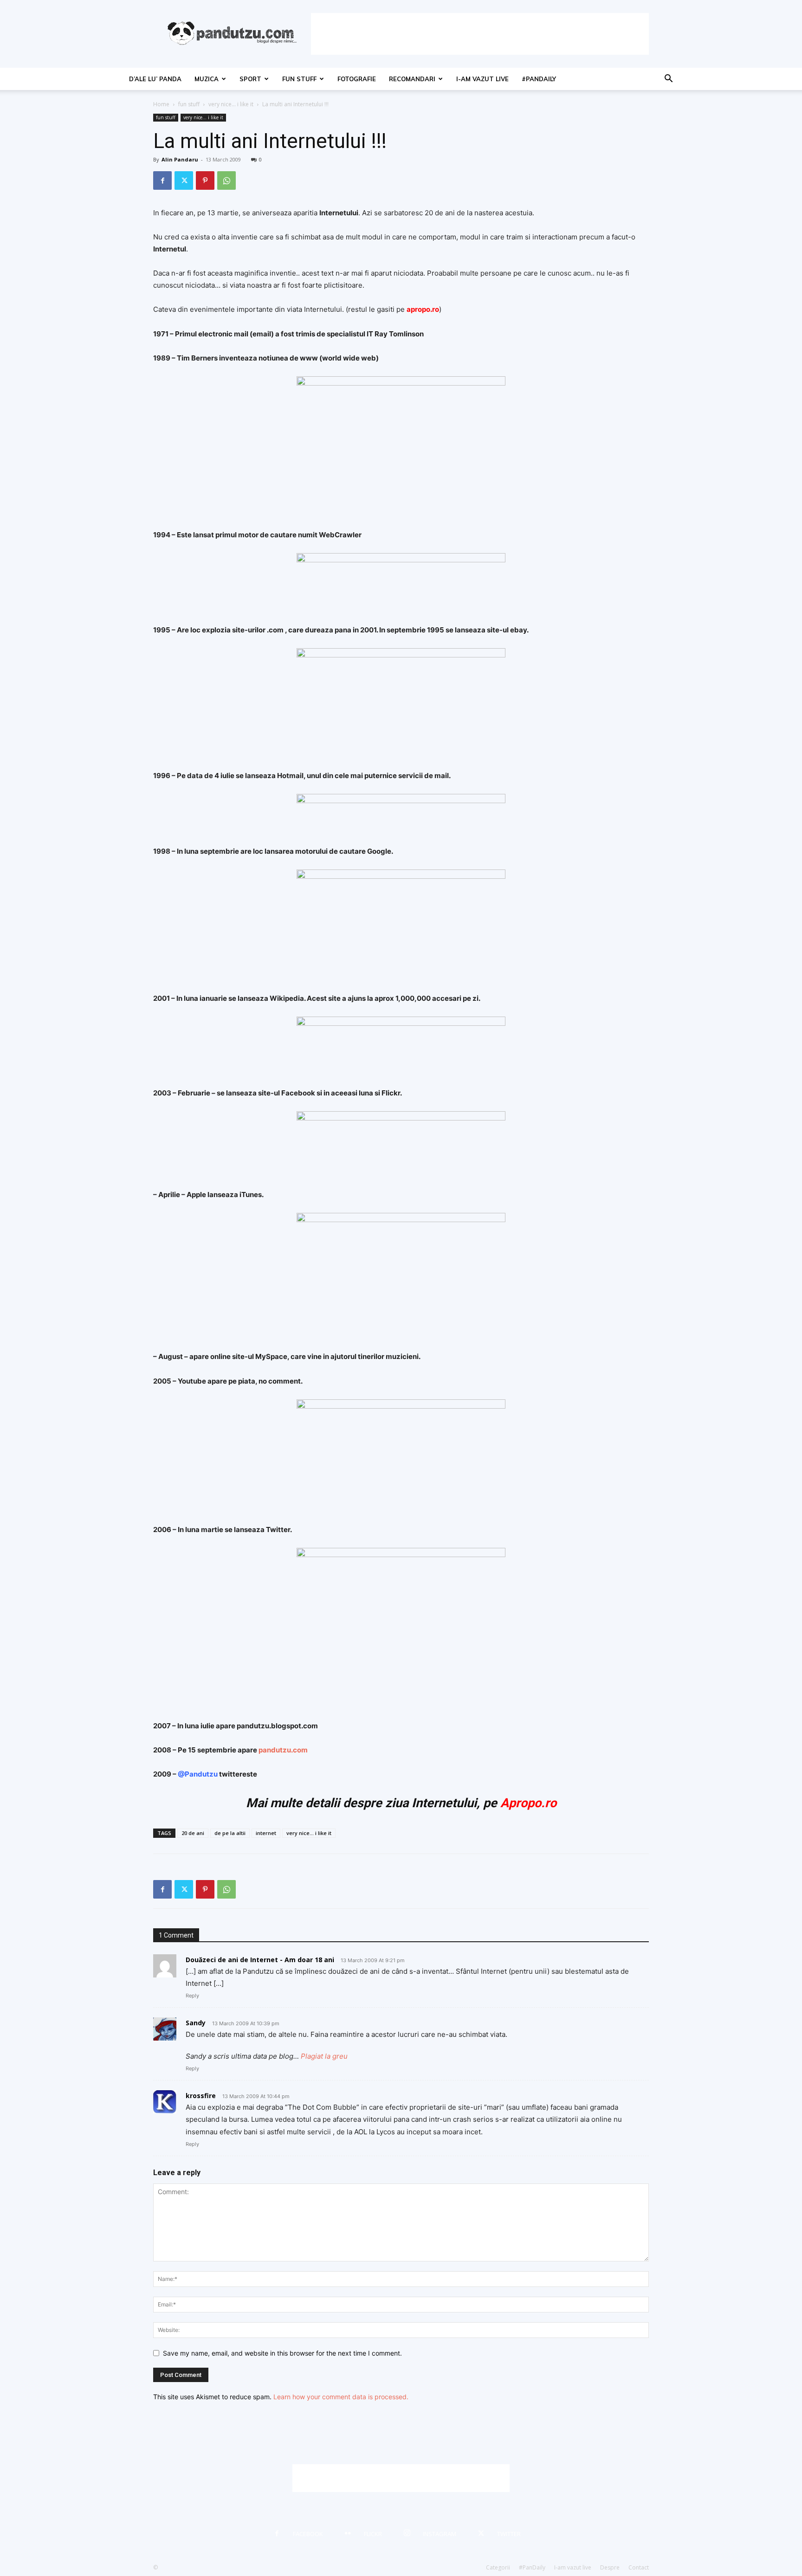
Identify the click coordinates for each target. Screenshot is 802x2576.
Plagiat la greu (324, 2056)
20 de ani (193, 1833)
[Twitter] (184, 180)
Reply (192, 1996)
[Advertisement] (480, 34)
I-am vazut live (482, 79)
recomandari (412, 79)
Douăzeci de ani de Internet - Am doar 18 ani (260, 1960)
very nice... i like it (231, 104)
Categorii (498, 2567)
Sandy (196, 2023)
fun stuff (299, 79)
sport (250, 79)
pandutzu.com (283, 1750)
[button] (668, 80)
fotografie (357, 79)
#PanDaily (539, 79)
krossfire (201, 2096)
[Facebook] (162, 180)
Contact (639, 2567)
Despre (610, 2567)
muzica (207, 79)
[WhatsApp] (226, 180)
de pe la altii (230, 1833)
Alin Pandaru (180, 159)
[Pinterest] (205, 180)
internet (266, 1833)
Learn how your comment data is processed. (341, 2397)
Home (161, 104)
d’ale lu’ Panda (155, 79)
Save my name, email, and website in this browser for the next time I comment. (282, 2353)
